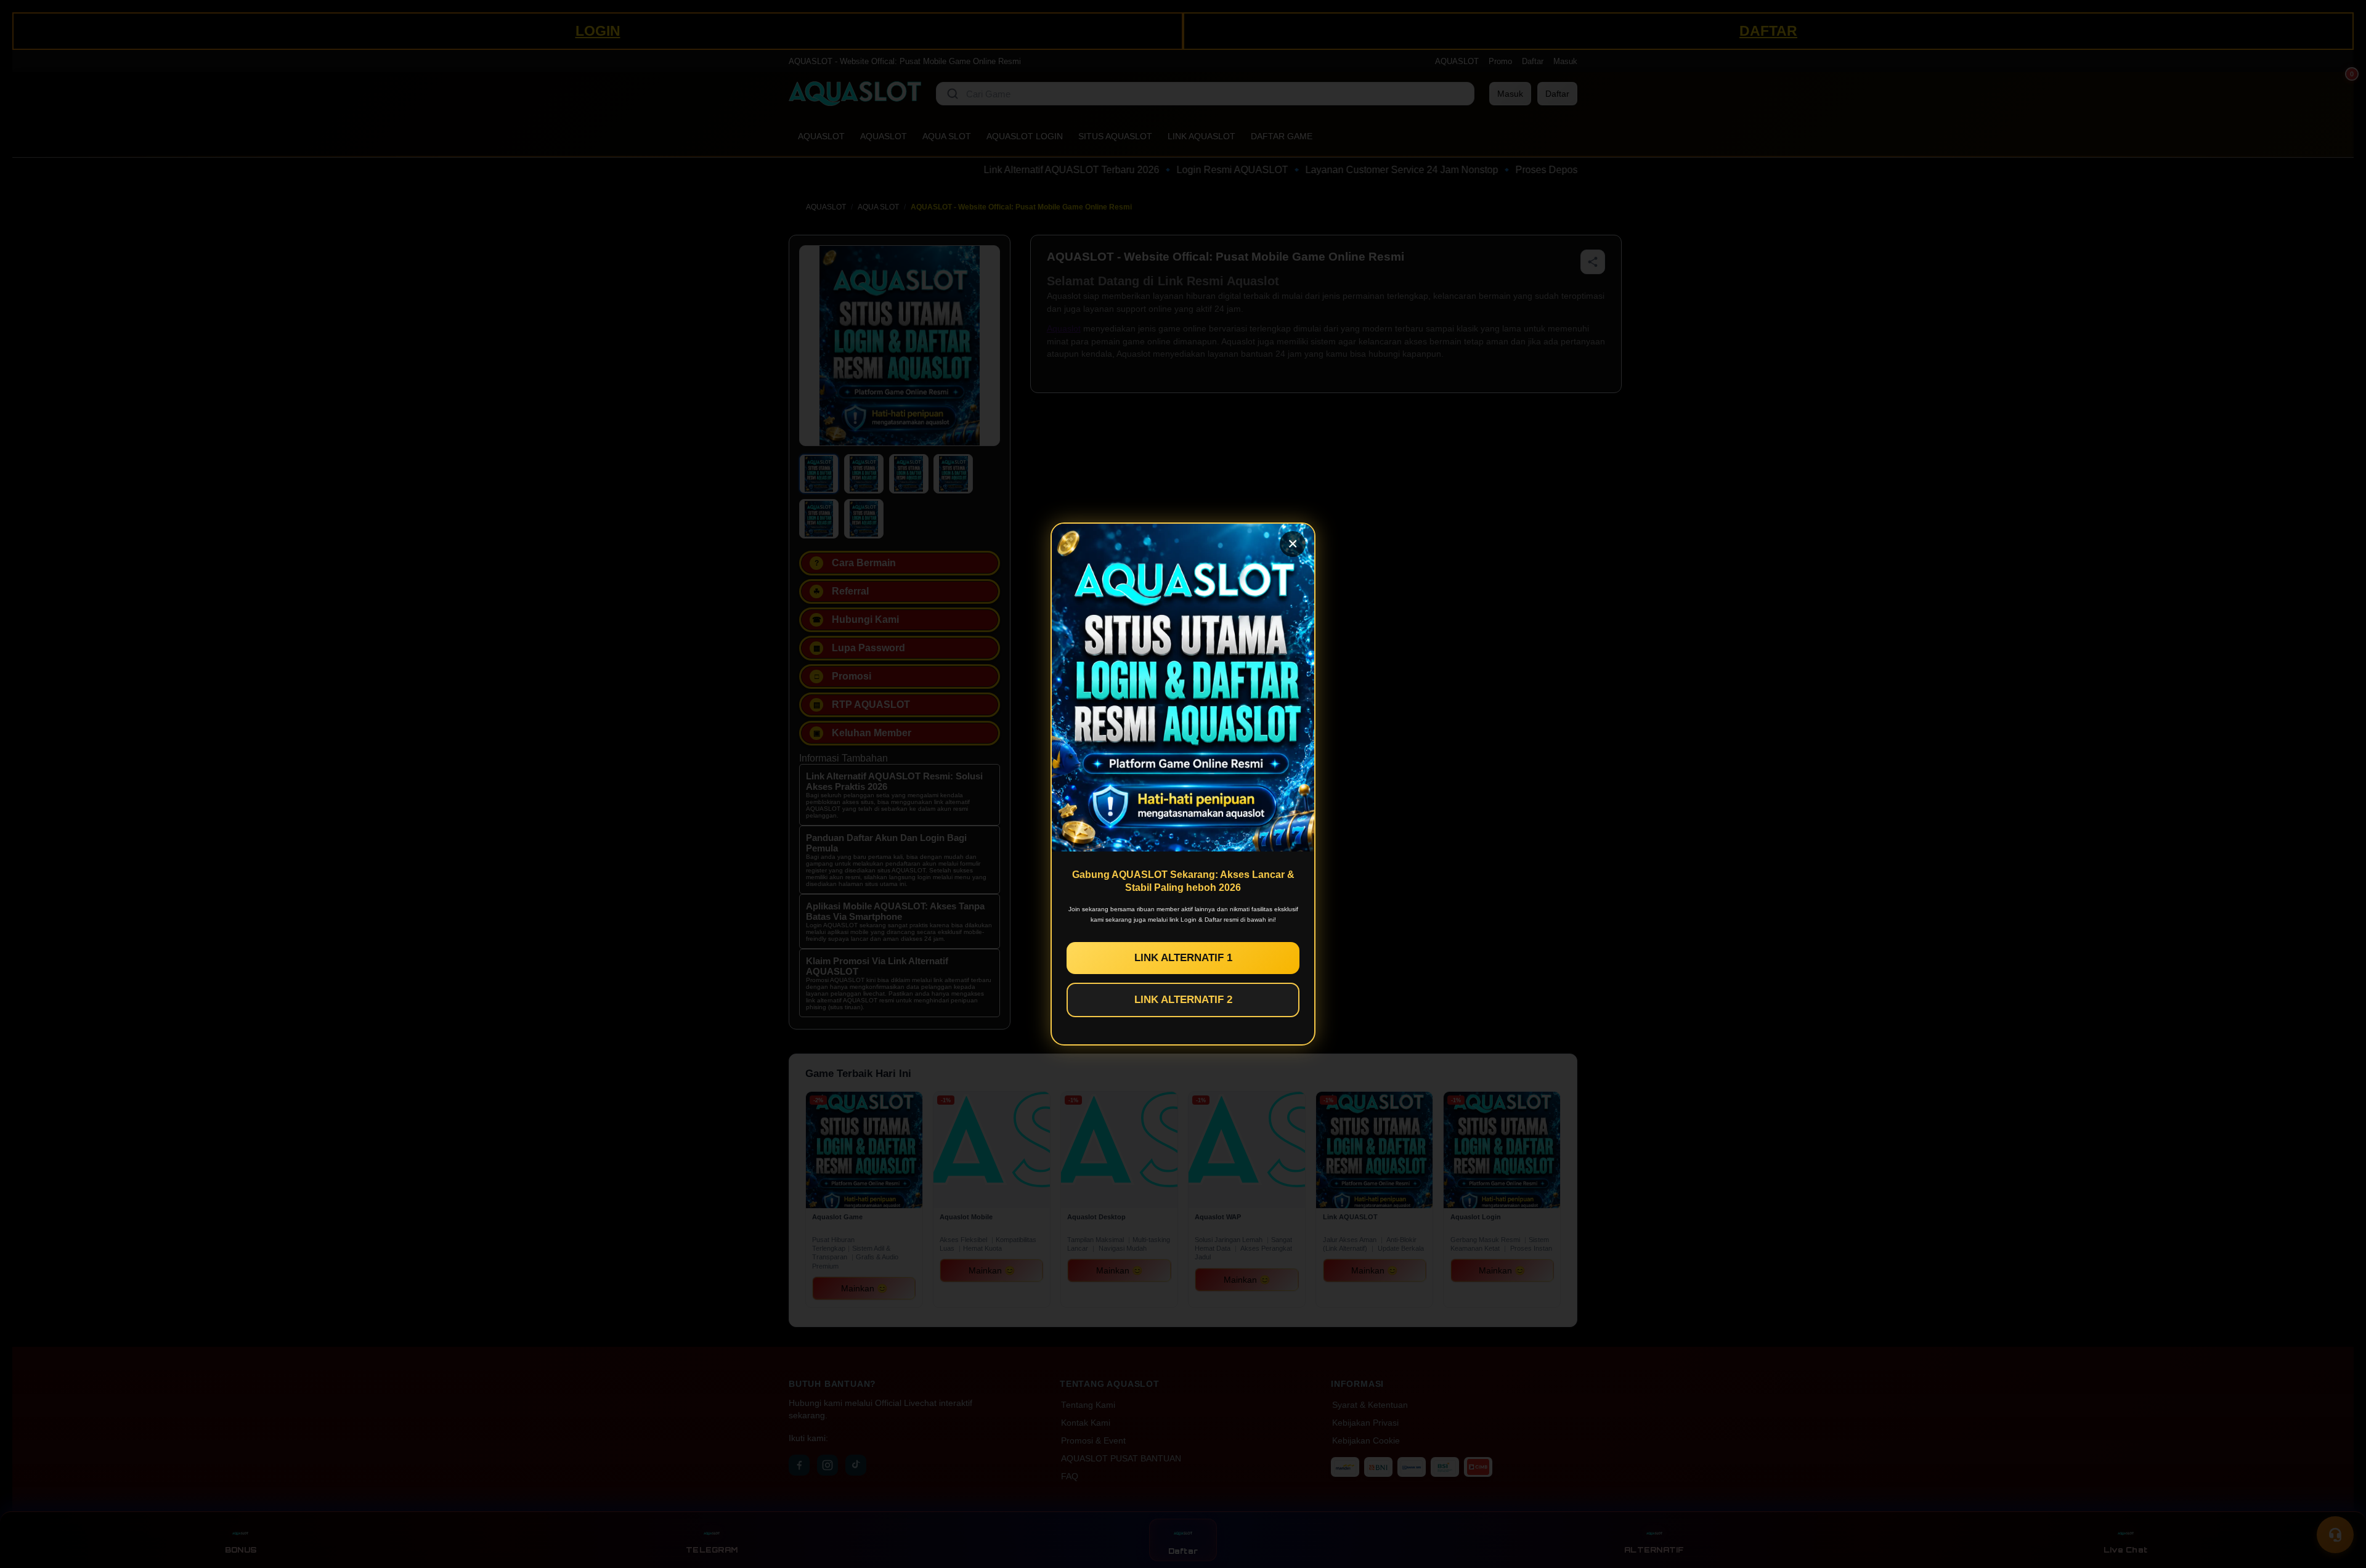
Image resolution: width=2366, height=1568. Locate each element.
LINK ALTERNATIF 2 (1183, 1000)
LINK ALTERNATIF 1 (1183, 958)
